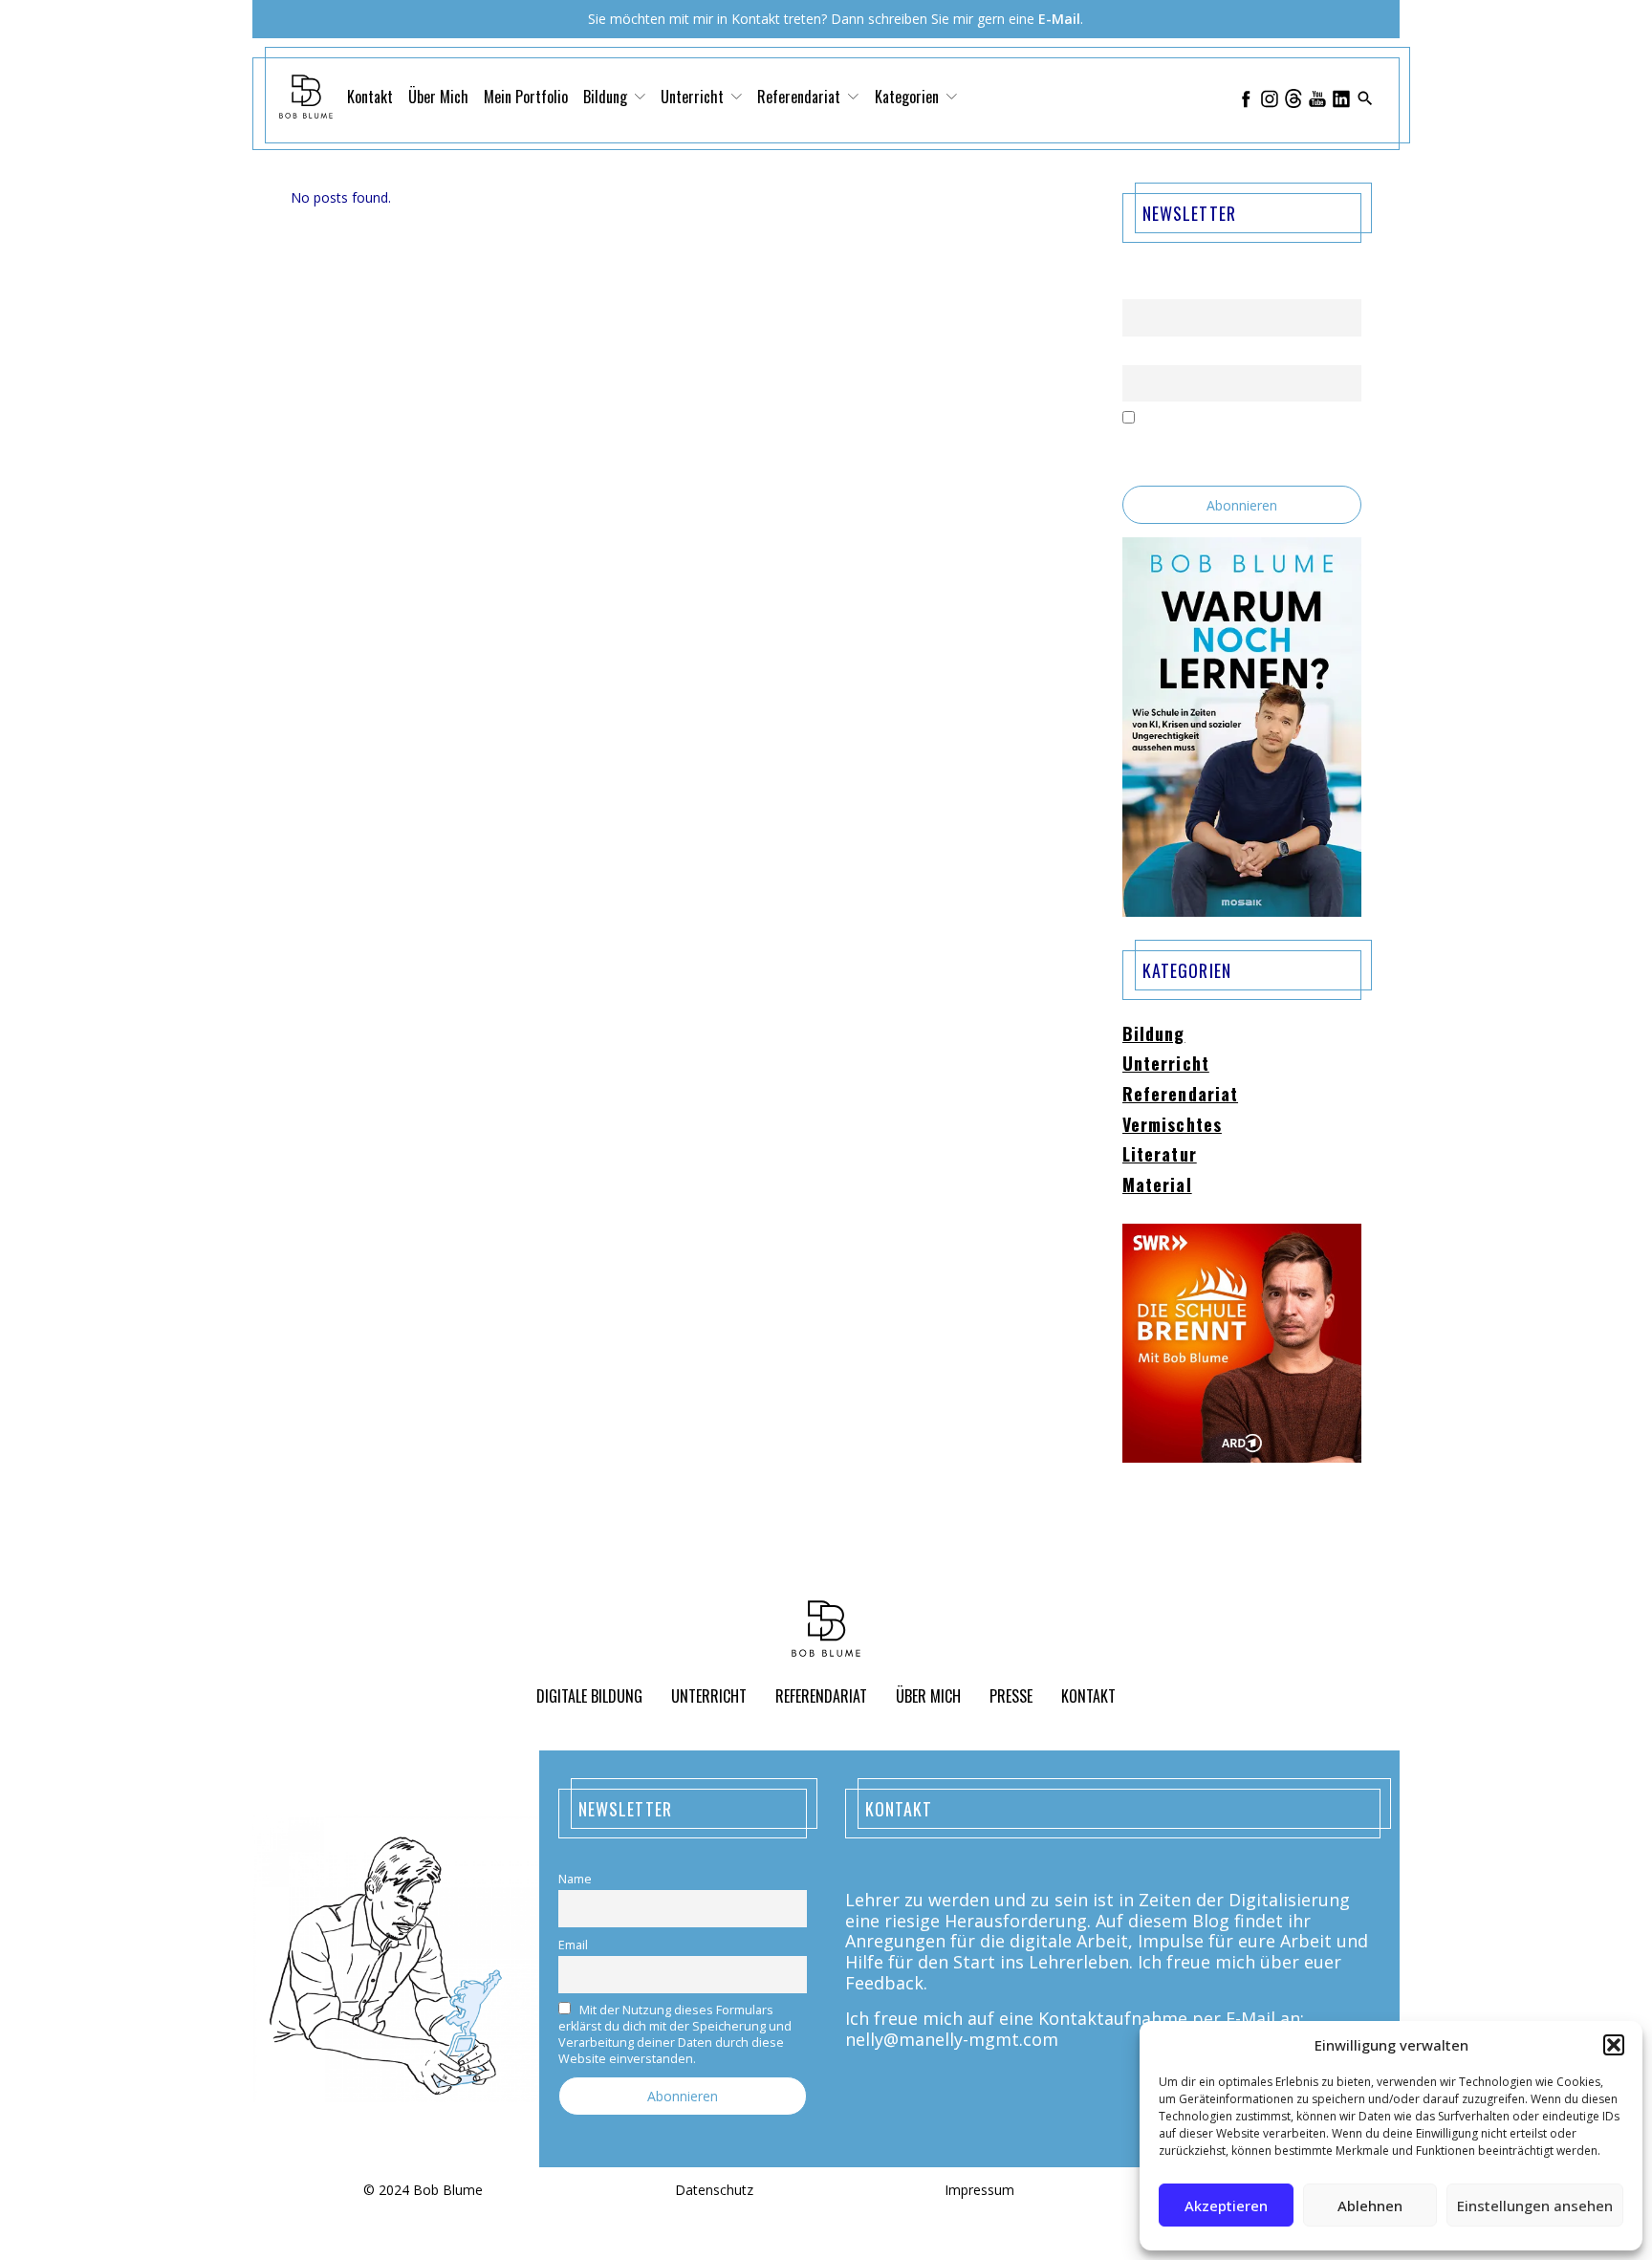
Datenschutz (714, 2191)
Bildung (1154, 1034)
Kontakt (370, 97)
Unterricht (1166, 1064)
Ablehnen (1370, 2206)
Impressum (979, 2191)
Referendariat (1180, 1095)
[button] (1614, 2045)
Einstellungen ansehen (1535, 2206)
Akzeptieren (1226, 2206)
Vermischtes (1172, 1125)
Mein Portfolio (526, 97)
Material (1157, 1185)
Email (1137, 353)
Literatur (1160, 1155)
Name (1139, 288)
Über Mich (438, 97)
